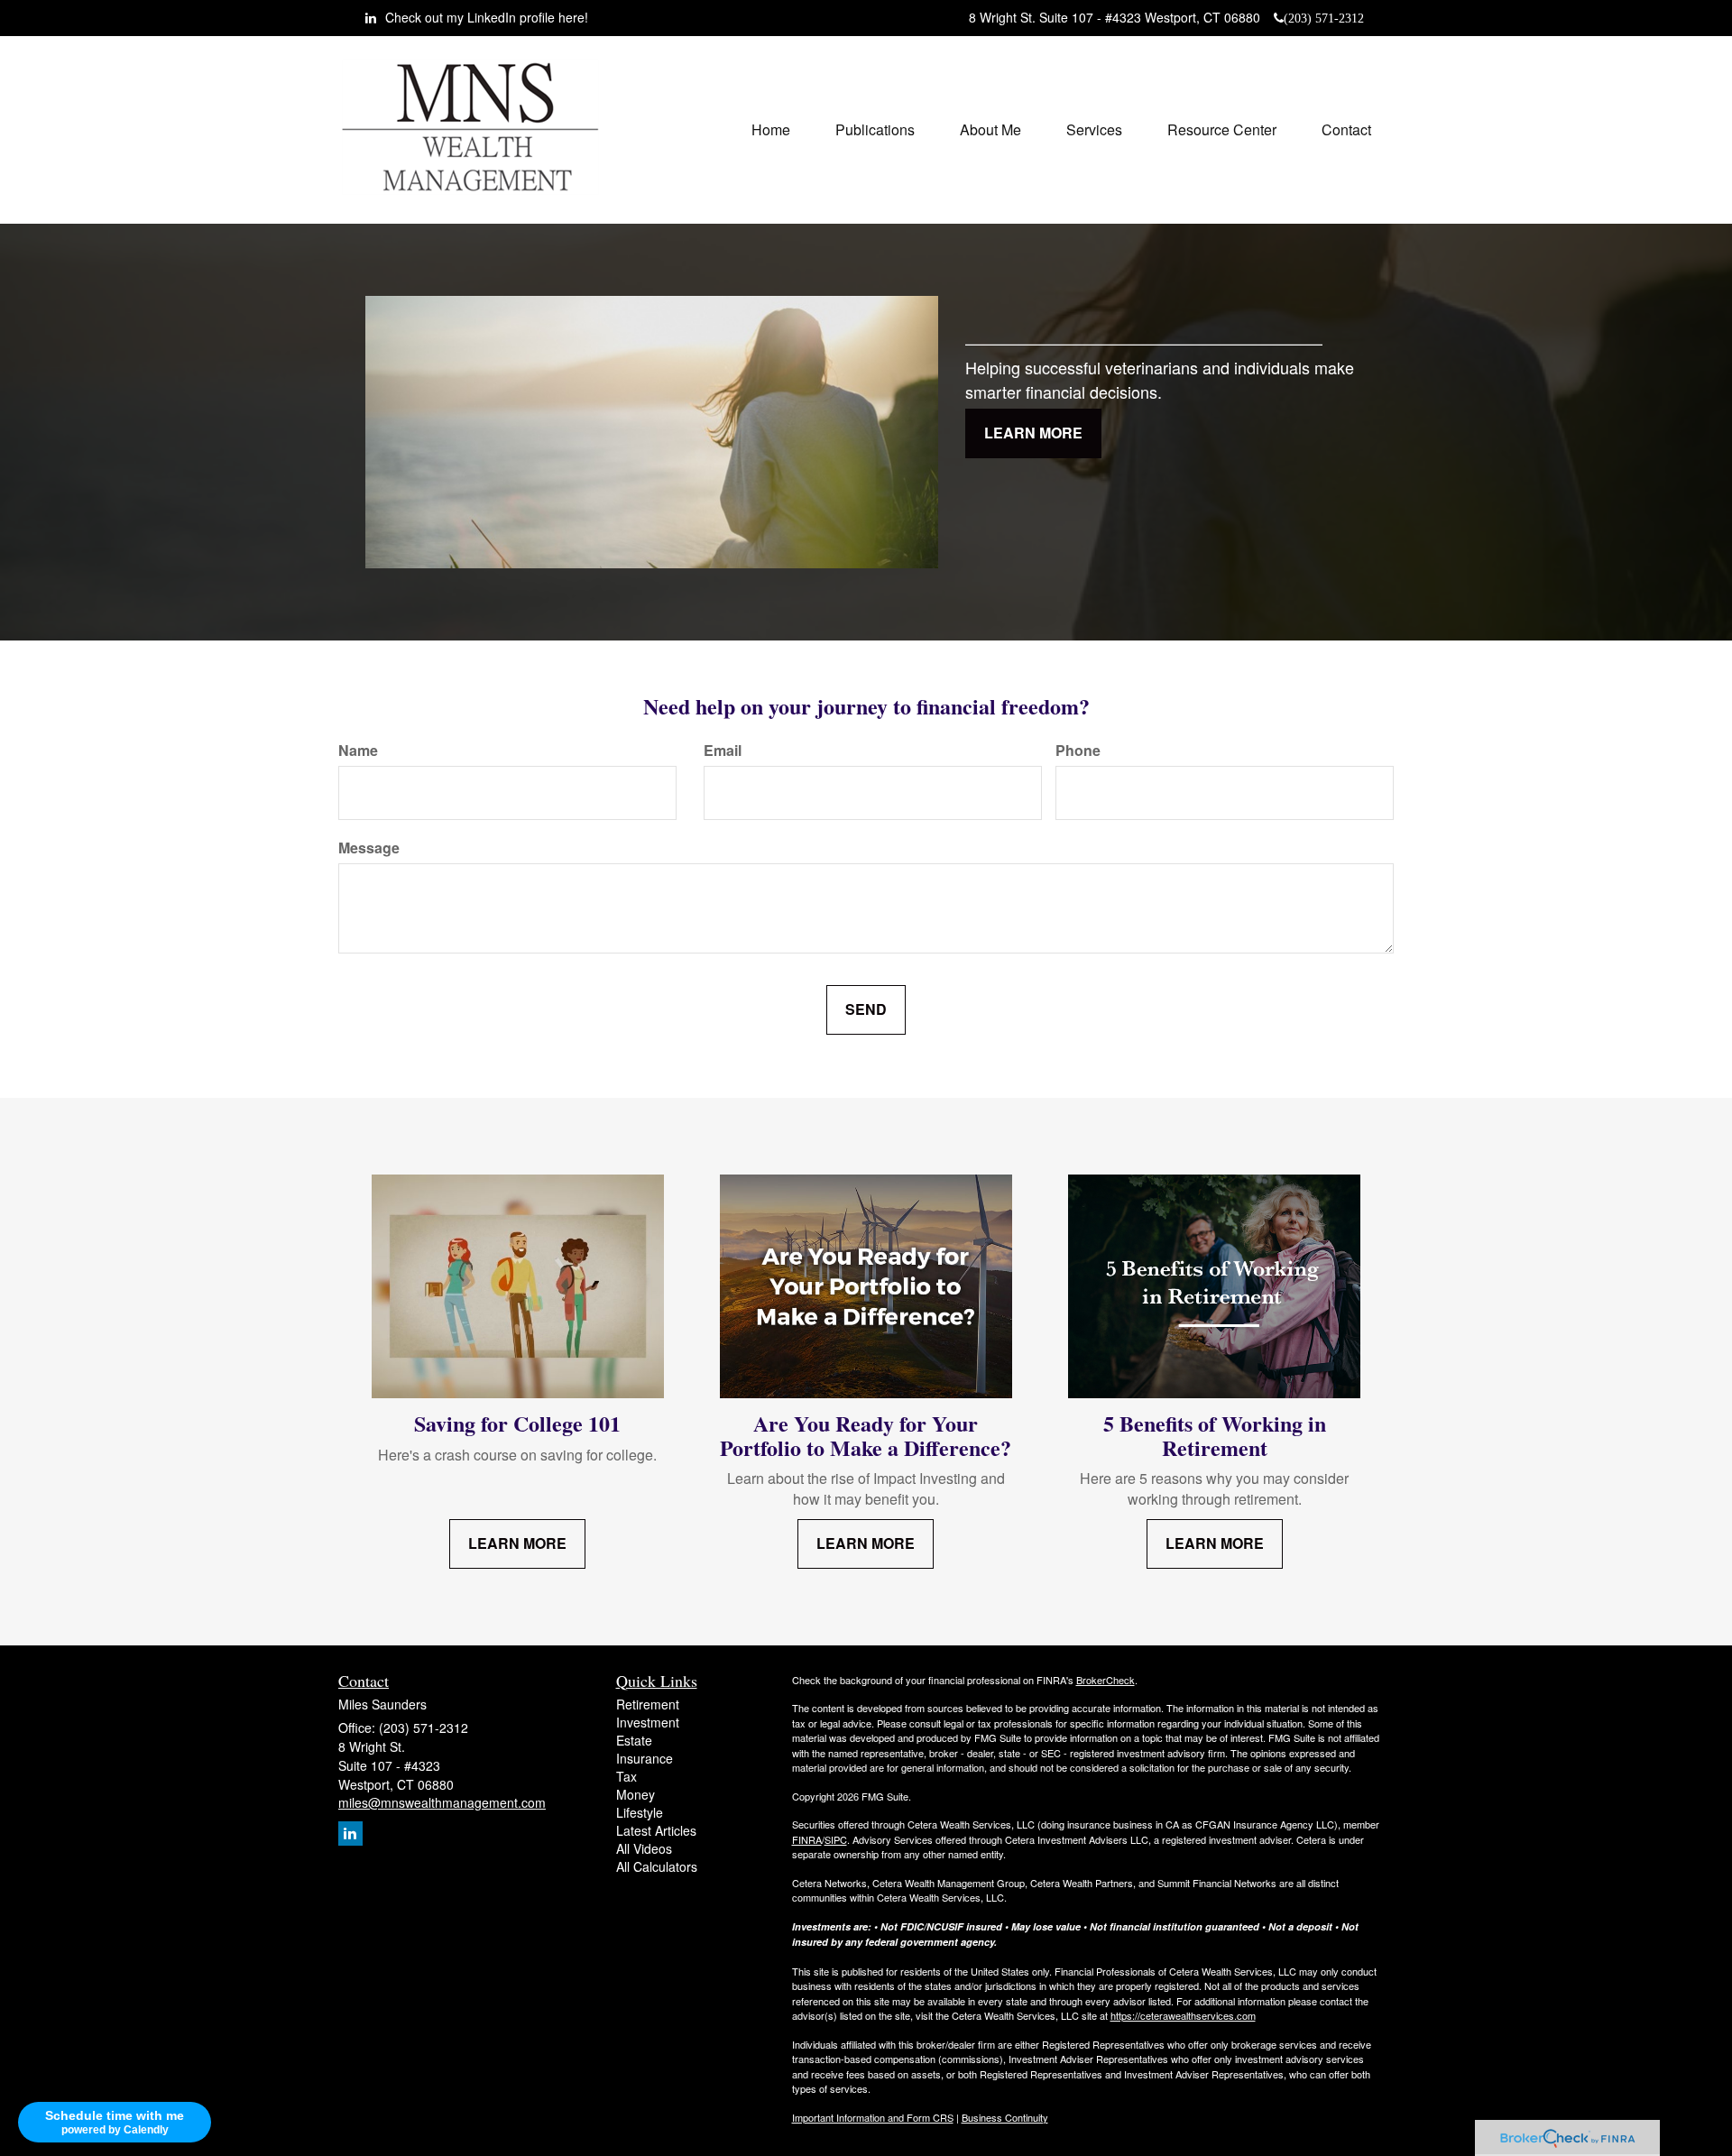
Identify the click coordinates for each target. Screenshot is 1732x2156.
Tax (626, 1776)
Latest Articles (656, 1830)
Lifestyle (640, 1812)
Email (723, 751)
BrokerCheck (1106, 1680)
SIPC (836, 1839)
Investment (648, 1722)
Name (358, 751)
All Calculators (657, 1866)
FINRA (807, 1839)
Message (369, 848)
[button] (875, 130)
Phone (1078, 751)
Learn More (1033, 433)
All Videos (644, 1848)
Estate (634, 1740)
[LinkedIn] (350, 1834)
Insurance (645, 1758)
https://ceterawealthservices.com (1183, 2015)
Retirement (648, 1704)
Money (636, 1794)
